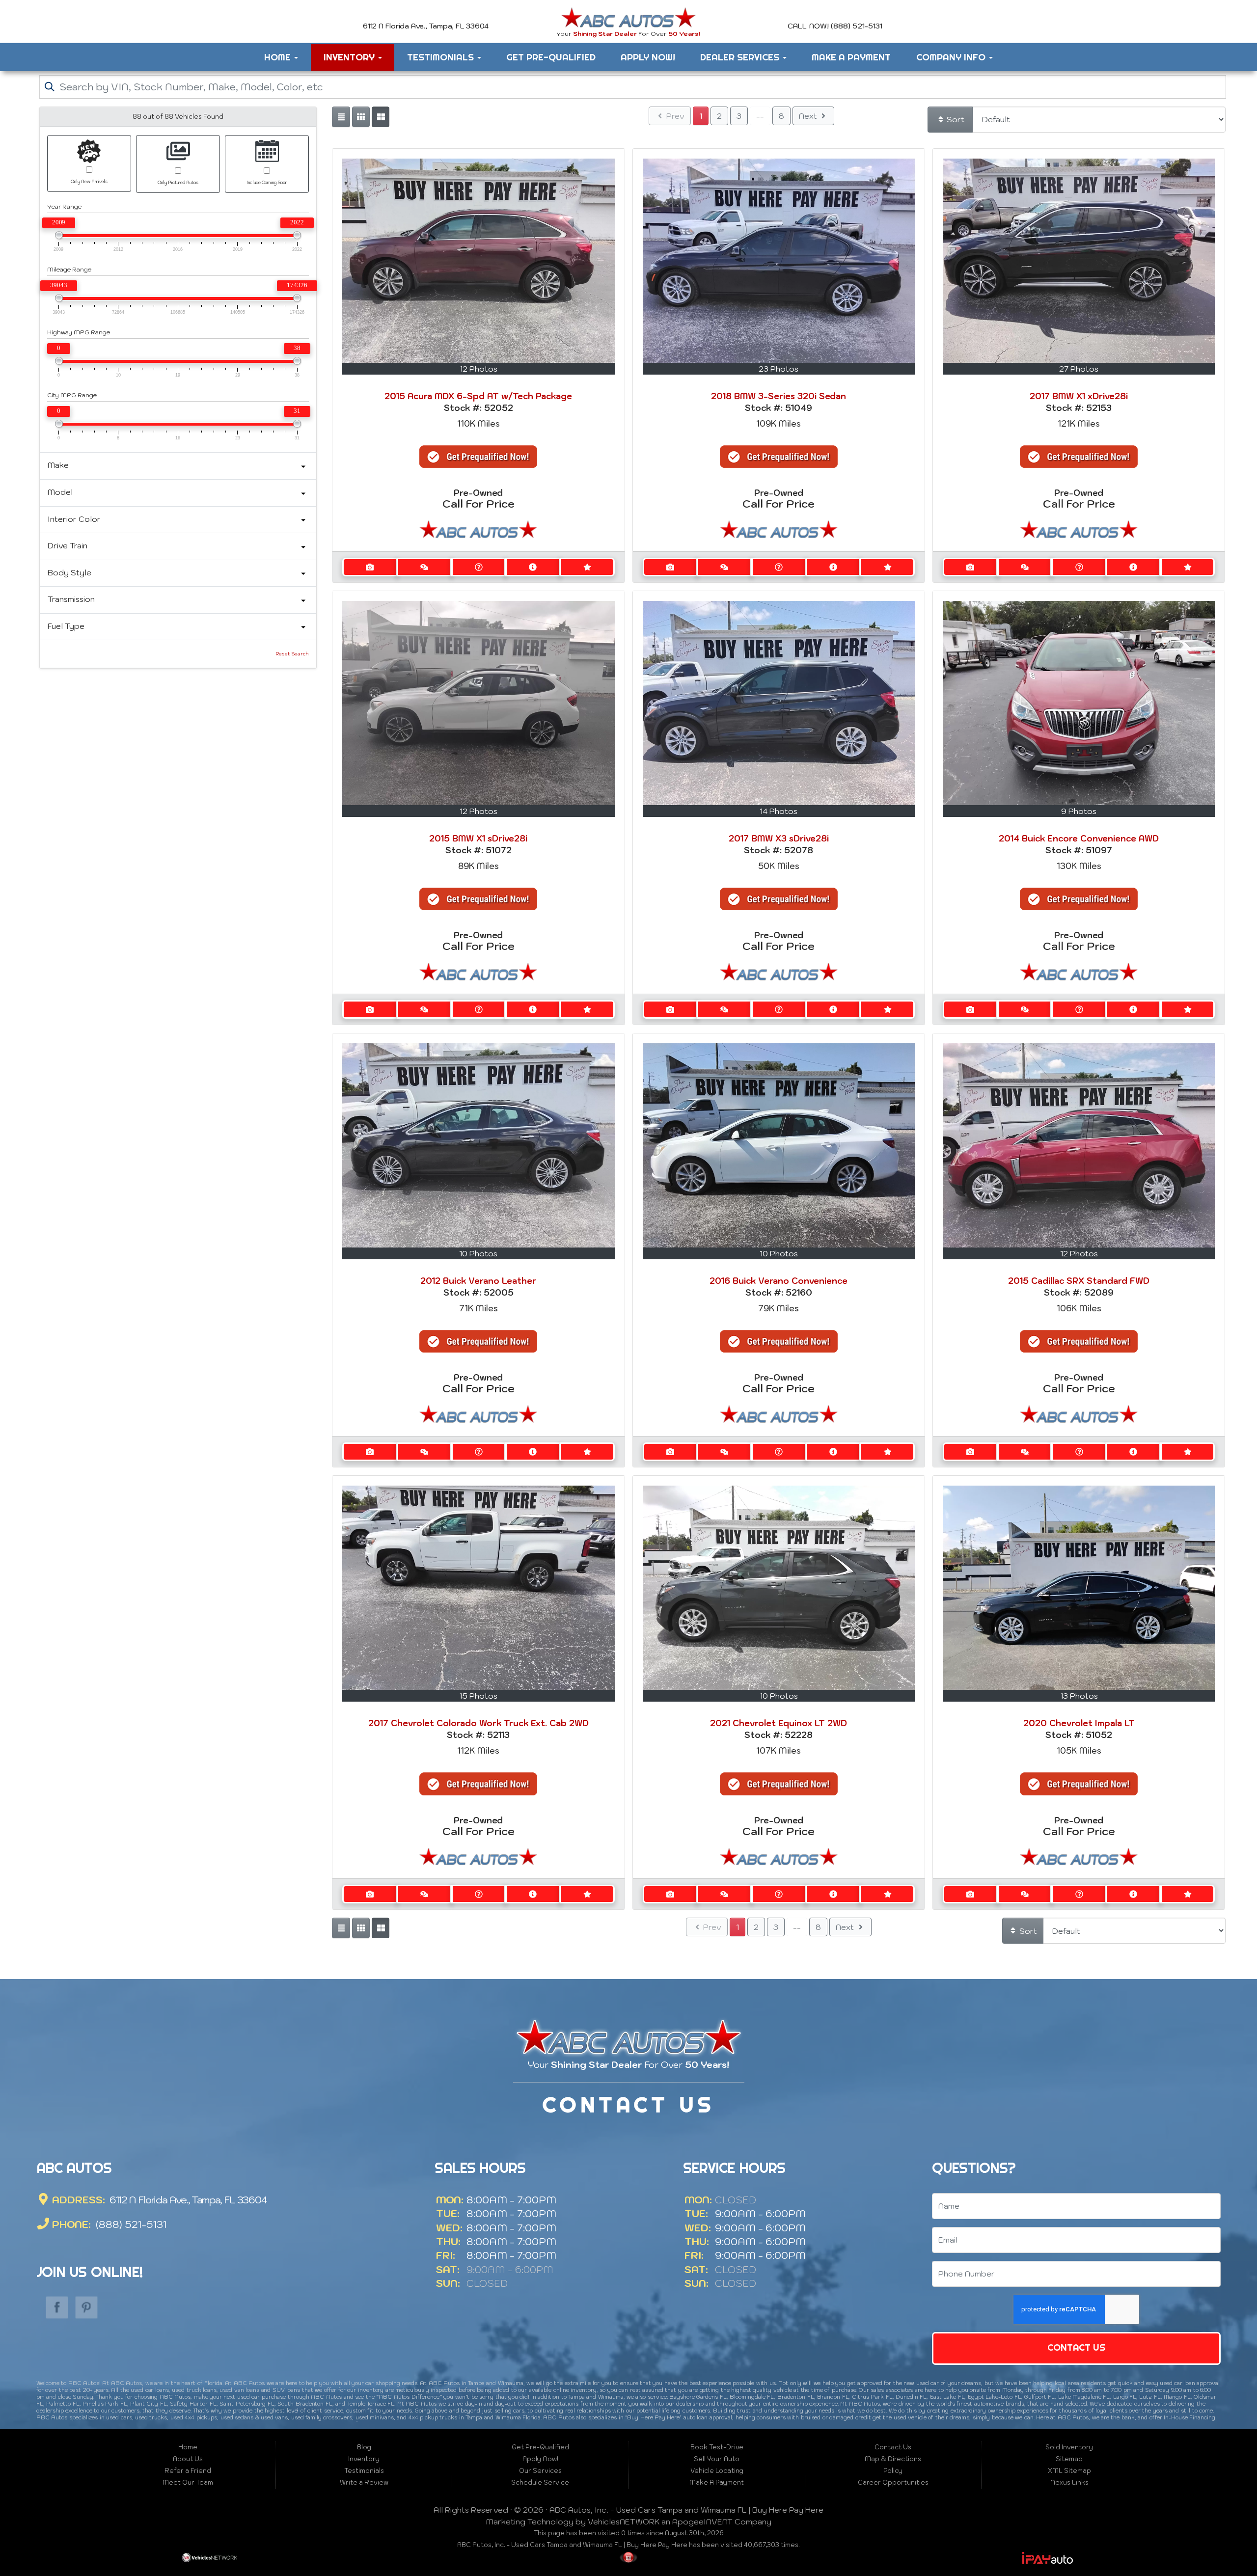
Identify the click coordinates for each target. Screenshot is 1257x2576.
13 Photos (1079, 1696)
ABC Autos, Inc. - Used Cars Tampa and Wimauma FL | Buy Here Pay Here (686, 2510)
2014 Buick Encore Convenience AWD (1079, 839)
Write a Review (364, 2482)
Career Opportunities (893, 2482)
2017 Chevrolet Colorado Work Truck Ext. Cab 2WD (478, 1723)
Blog (364, 2447)
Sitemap (1069, 2459)
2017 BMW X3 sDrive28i (779, 839)
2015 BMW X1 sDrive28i (478, 839)
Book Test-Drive (717, 2447)
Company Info (952, 57)
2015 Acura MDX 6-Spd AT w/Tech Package (478, 396)
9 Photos (1079, 811)
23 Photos (779, 369)
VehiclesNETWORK (624, 2522)
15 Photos (478, 1696)
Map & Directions (893, 2459)
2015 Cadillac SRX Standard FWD (1079, 1281)
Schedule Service (540, 2482)
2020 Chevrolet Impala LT (1079, 1723)
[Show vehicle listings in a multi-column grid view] (381, 117)
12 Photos (478, 369)
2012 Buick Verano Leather (478, 1281)
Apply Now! (648, 57)
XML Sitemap (1069, 2471)
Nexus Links (1069, 2482)
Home (279, 57)
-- (760, 116)
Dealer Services (741, 57)
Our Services (540, 2471)
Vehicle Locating (717, 2471)
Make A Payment (851, 57)
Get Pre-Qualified (551, 57)
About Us (188, 2459)
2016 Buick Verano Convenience (779, 1281)
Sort (955, 119)
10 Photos (478, 1253)
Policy (893, 2471)
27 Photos (1079, 369)
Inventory (350, 57)
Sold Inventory (1069, 2447)
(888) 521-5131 (130, 2224)
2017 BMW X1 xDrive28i (1079, 396)
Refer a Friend (188, 2471)
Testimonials (442, 57)
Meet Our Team (188, 2482)
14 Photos (779, 811)
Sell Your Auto (717, 2459)
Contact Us (1077, 2347)
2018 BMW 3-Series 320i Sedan (779, 396)
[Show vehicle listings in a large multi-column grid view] (361, 117)
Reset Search (292, 654)
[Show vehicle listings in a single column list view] (341, 117)
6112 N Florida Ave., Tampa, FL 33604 (187, 2200)
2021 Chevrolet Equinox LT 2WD (779, 1723)
